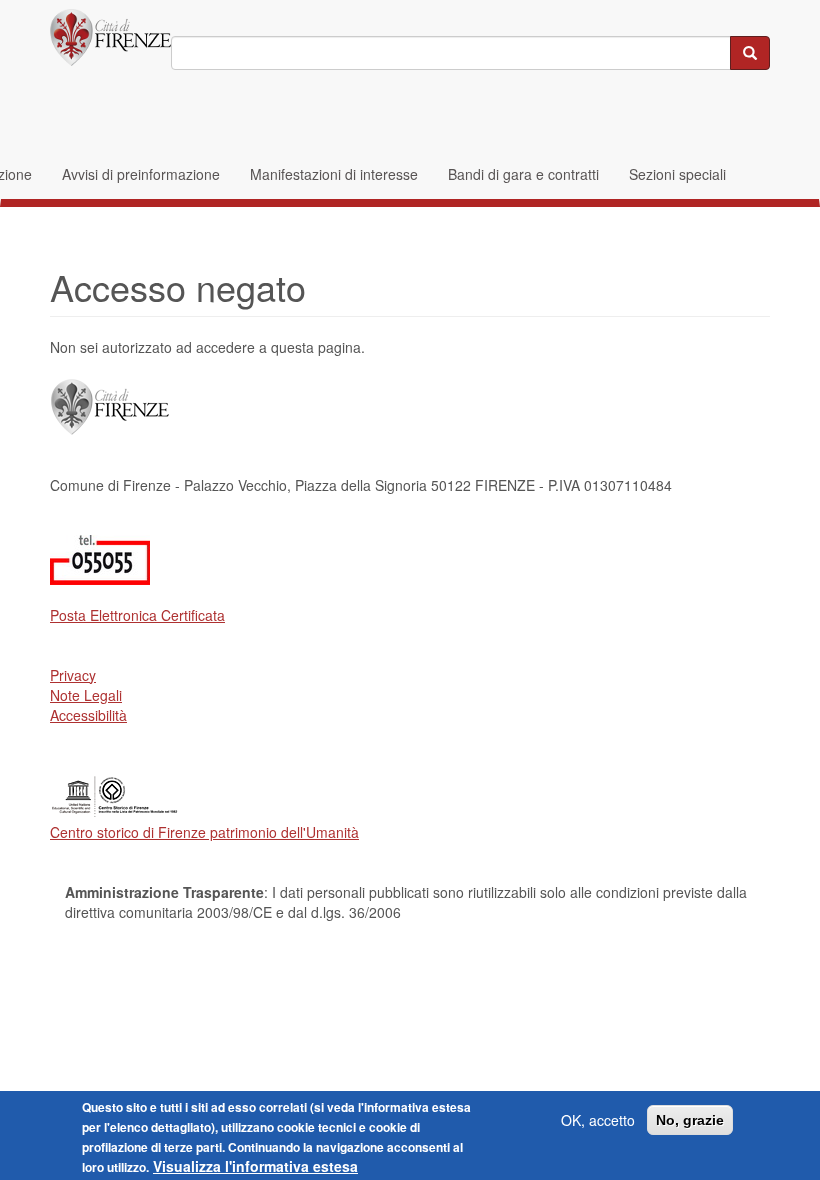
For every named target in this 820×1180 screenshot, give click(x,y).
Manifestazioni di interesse (334, 174)
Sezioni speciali (677, 174)
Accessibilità (88, 715)
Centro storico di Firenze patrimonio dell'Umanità (204, 832)
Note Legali (86, 695)
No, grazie (690, 1120)
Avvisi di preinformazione (141, 174)
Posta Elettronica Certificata (137, 615)
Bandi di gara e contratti (523, 174)
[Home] (110, 37)
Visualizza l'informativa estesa (255, 1166)
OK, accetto (598, 1120)
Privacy (73, 675)
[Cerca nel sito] (750, 53)
